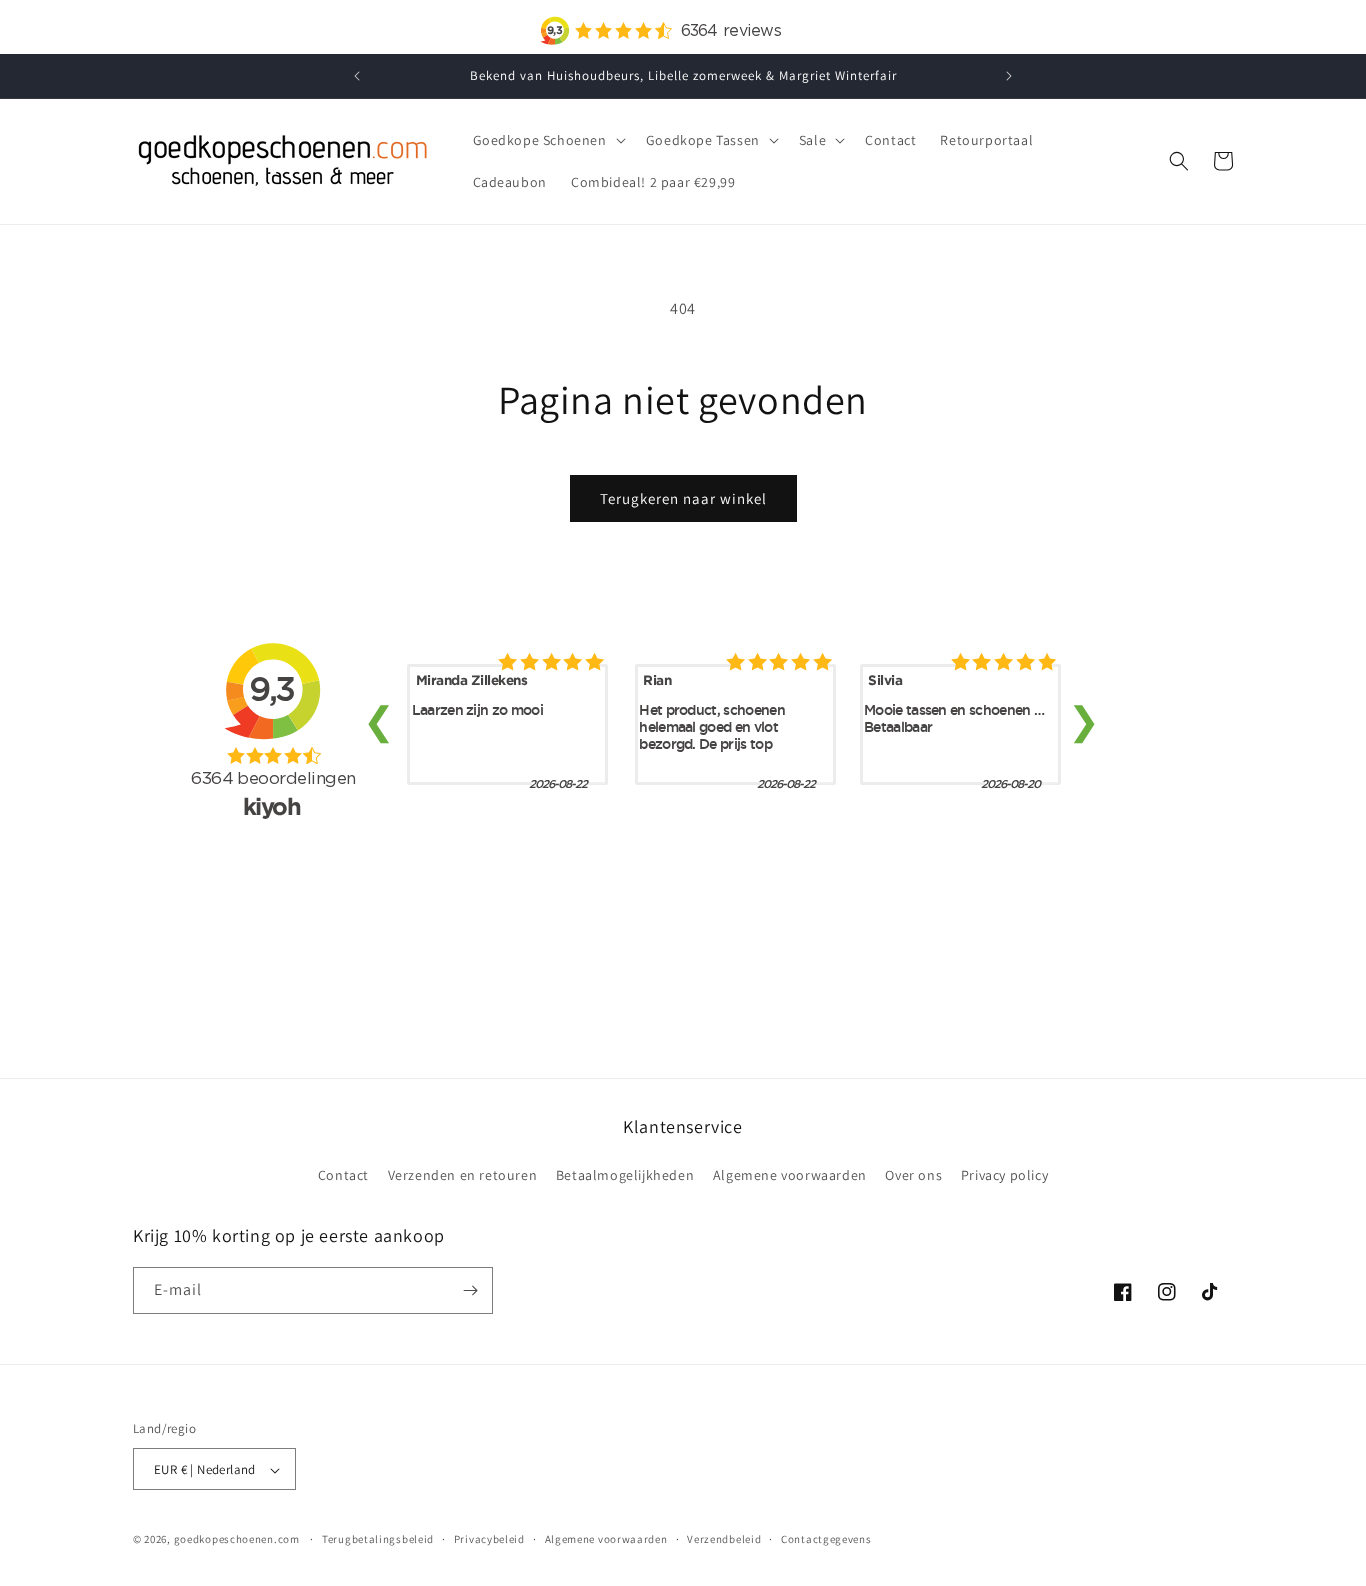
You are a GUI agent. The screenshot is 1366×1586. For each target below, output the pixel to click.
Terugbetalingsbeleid (378, 1539)
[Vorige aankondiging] (357, 76)
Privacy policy (1004, 1176)
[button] (547, 140)
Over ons (913, 1176)
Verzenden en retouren (463, 1176)
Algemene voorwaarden (790, 1176)
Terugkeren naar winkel (683, 498)
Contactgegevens (826, 1539)
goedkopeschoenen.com (237, 1540)
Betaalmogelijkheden (625, 1176)
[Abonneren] (470, 1290)
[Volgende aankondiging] (1009, 76)
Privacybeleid (489, 1539)
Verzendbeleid (724, 1539)
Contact (343, 1176)
